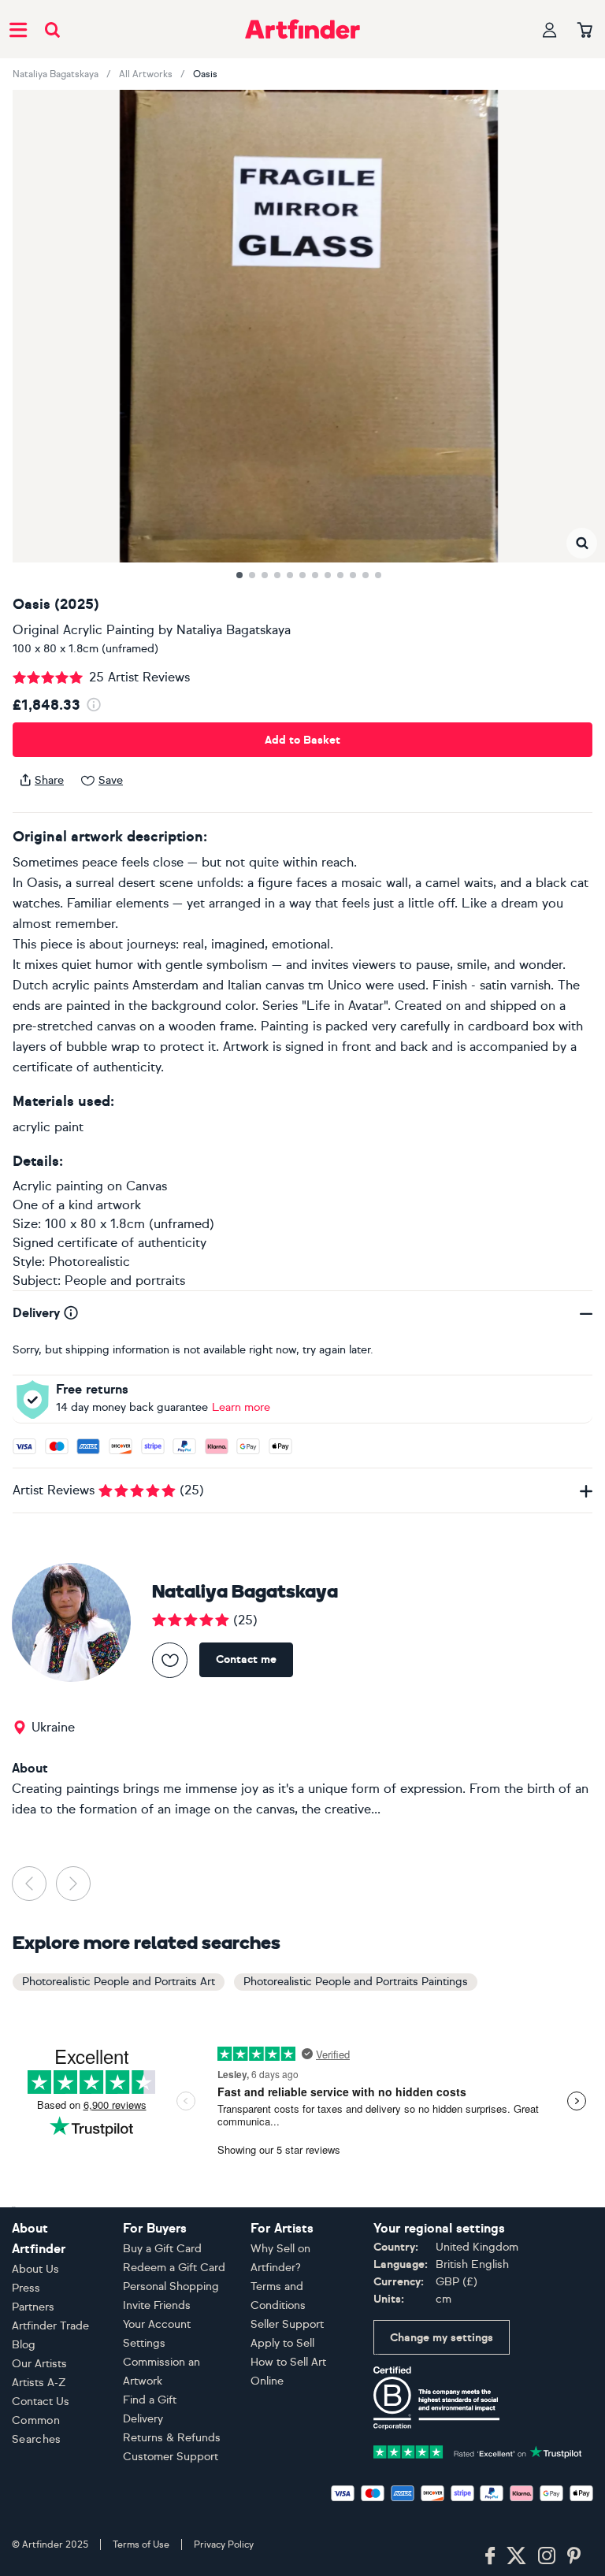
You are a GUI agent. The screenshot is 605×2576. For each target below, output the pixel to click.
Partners (33, 2307)
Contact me (246, 1659)
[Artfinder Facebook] (490, 2556)
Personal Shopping (171, 2286)
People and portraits (125, 1281)
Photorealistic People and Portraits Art (119, 1982)
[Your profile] (550, 30)
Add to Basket (302, 740)
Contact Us (41, 2402)
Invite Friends (157, 2305)
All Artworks (146, 74)
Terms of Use (141, 2544)
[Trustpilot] (478, 2450)
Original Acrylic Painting (84, 630)
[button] (582, 543)
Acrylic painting (58, 1186)
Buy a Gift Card (162, 2249)
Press (26, 2288)
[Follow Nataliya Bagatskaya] (170, 1660)
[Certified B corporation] (436, 2397)
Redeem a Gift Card (174, 2268)
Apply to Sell (282, 2343)
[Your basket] (585, 31)
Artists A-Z (39, 2383)
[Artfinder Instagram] (547, 2556)
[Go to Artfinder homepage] (302, 29)
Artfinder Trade (50, 2326)
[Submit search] (52, 30)
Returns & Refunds (172, 2438)
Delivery (143, 2419)
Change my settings (442, 2338)
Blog (24, 2345)
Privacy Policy (224, 2544)
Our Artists (39, 2364)
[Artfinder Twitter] (516, 2556)
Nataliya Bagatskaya (56, 74)
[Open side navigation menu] (18, 29)
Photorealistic (89, 1262)
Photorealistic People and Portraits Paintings (356, 1982)
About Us (35, 2269)
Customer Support (171, 2457)
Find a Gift (150, 2400)
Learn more (241, 1407)
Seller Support (287, 2324)
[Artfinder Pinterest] (574, 2556)
